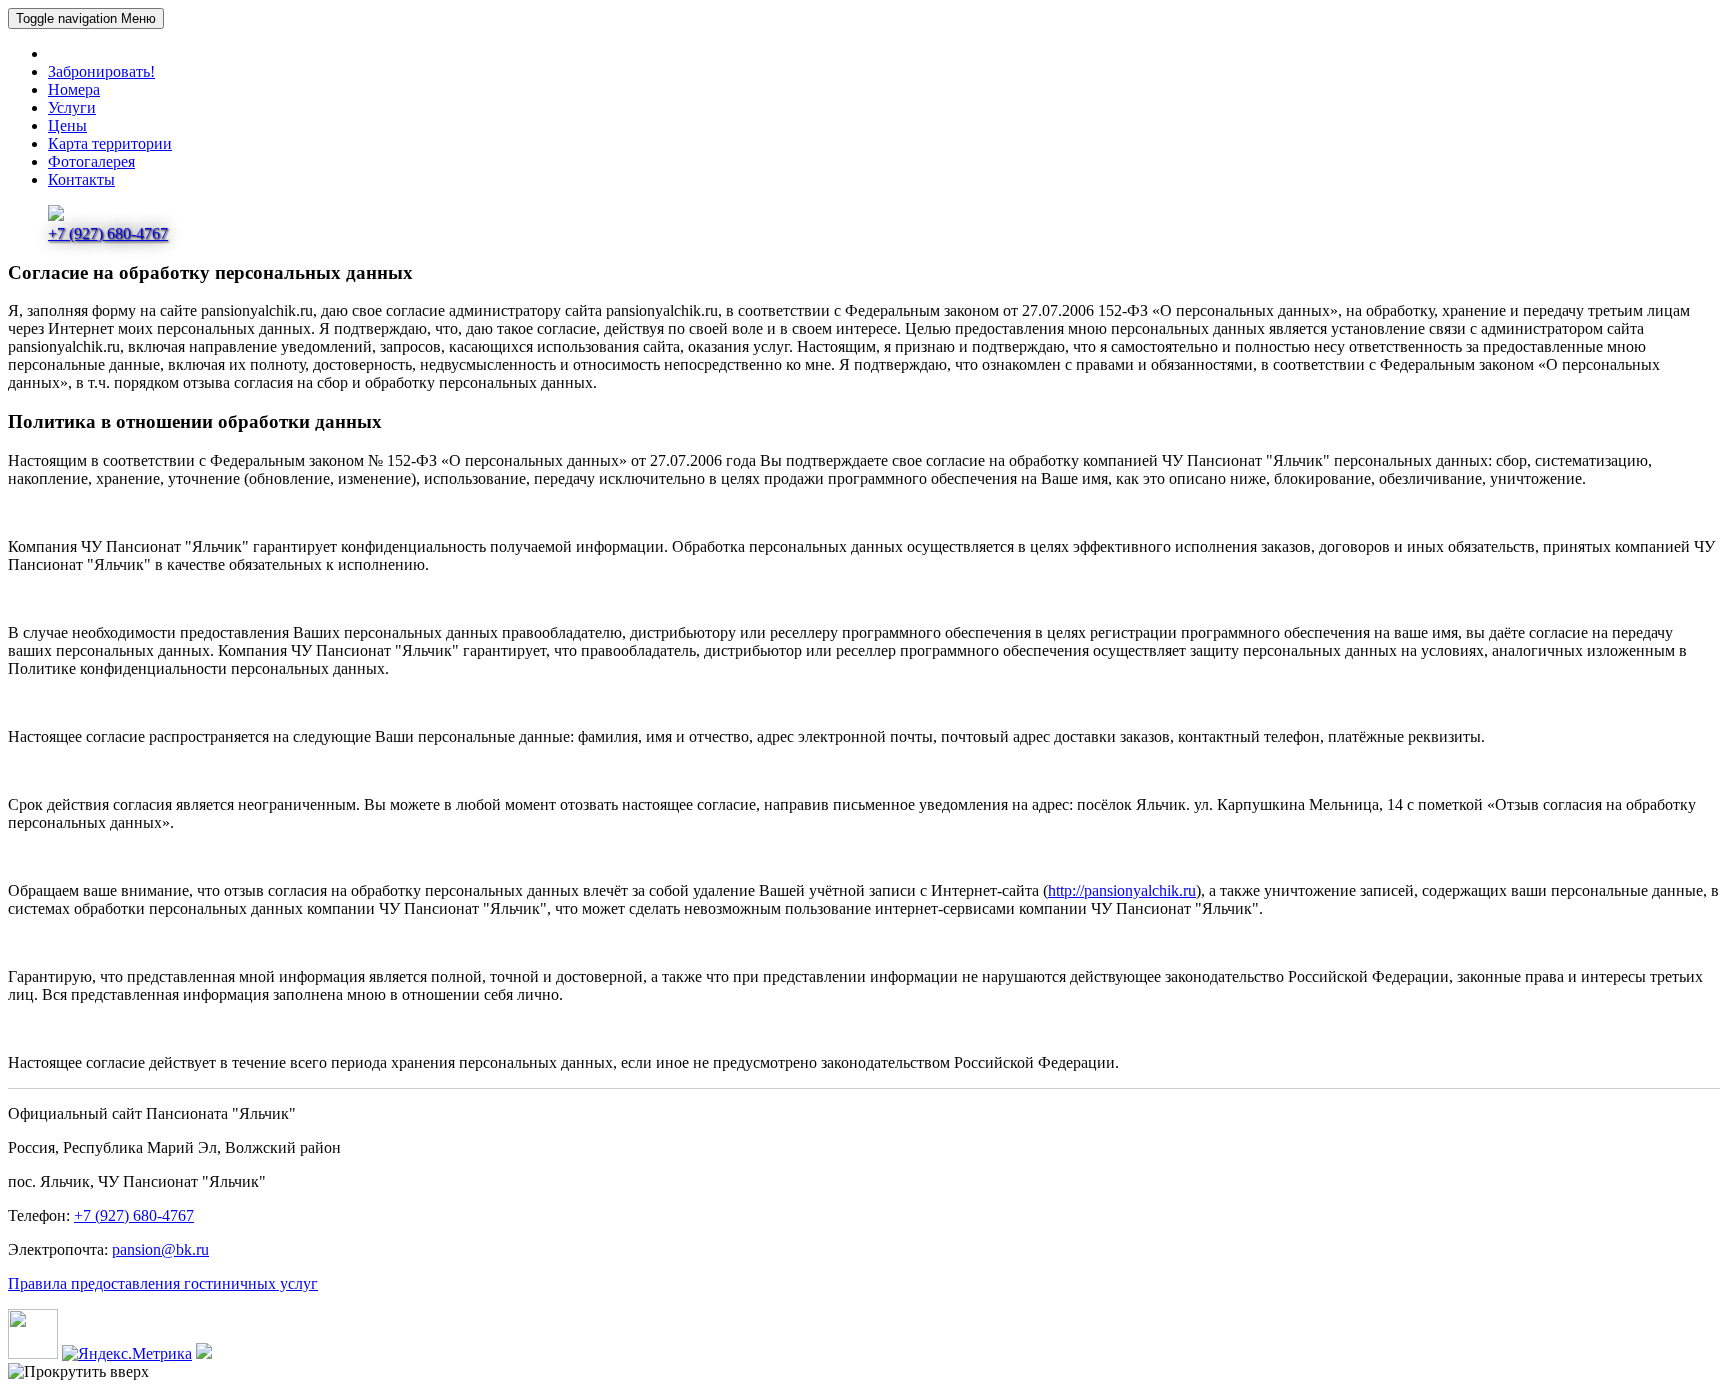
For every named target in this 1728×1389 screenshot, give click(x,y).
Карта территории (110, 143)
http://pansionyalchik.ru (1122, 890)
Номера (74, 89)
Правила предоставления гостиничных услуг (163, 1283)
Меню (86, 18)
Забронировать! (101, 71)
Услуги (72, 107)
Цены (67, 125)
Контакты (81, 179)
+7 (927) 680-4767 (134, 1215)
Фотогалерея (91, 161)
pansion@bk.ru (160, 1249)
